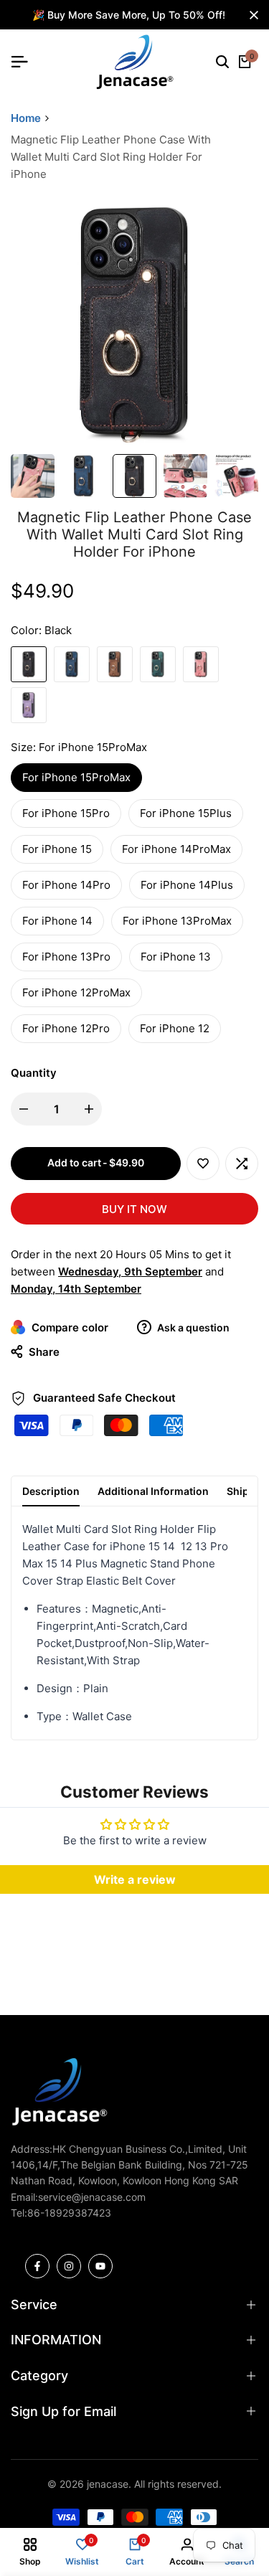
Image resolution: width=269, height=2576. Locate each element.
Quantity (34, 1073)
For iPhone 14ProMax (176, 849)
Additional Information (153, 1491)
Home (26, 118)
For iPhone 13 (176, 957)
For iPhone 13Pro (66, 957)
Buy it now (134, 1209)
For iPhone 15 (57, 849)
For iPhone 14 (57, 921)
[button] (203, 1164)
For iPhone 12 (175, 1028)
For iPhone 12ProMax (76, 992)
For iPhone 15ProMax (76, 777)
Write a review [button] (135, 1879)
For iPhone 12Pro (66, 1028)
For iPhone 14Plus (187, 885)
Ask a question (192, 1327)
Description (51, 1491)
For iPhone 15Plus (186, 813)
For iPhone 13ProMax (177, 921)
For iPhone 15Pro (66, 813)
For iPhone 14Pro (66, 885)
